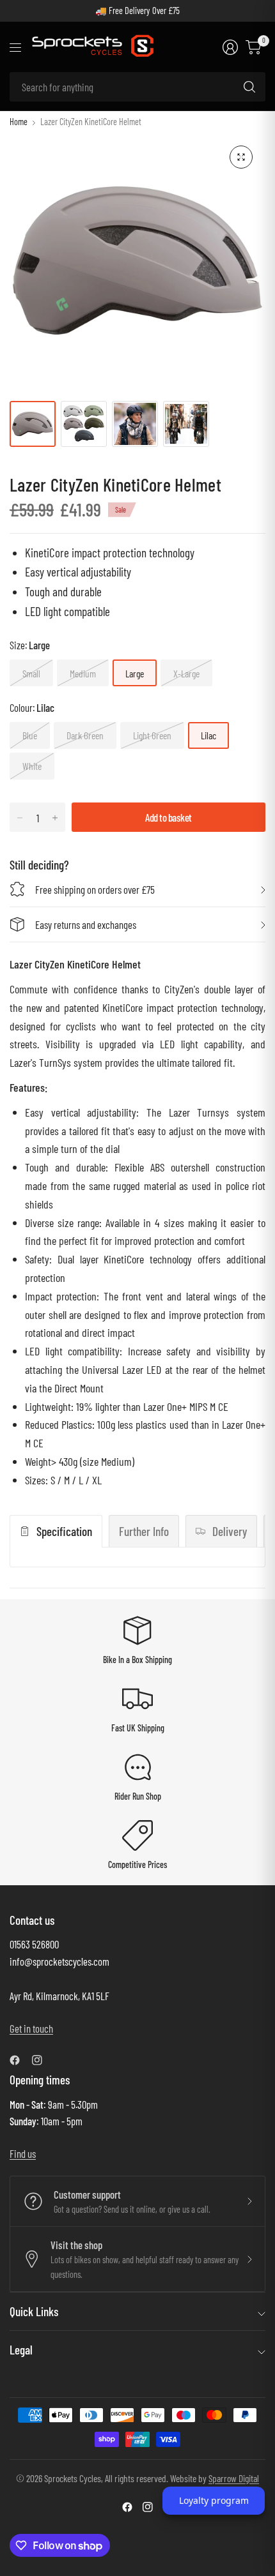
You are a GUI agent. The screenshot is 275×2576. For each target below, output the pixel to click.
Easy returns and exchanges (86, 924)
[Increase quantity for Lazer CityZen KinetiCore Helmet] (55, 818)
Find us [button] (23, 2153)
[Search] (249, 87)
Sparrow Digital (234, 2478)
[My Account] (230, 47)
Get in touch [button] (31, 2028)
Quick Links (34, 2311)
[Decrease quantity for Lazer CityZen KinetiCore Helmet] (20, 818)
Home (19, 122)
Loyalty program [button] (214, 2500)
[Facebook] (20, 2060)
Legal (21, 2350)
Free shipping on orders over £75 (95, 889)
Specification (64, 1531)
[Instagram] (42, 2060)
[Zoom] (241, 157)
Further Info (144, 1531)
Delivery (230, 1531)
